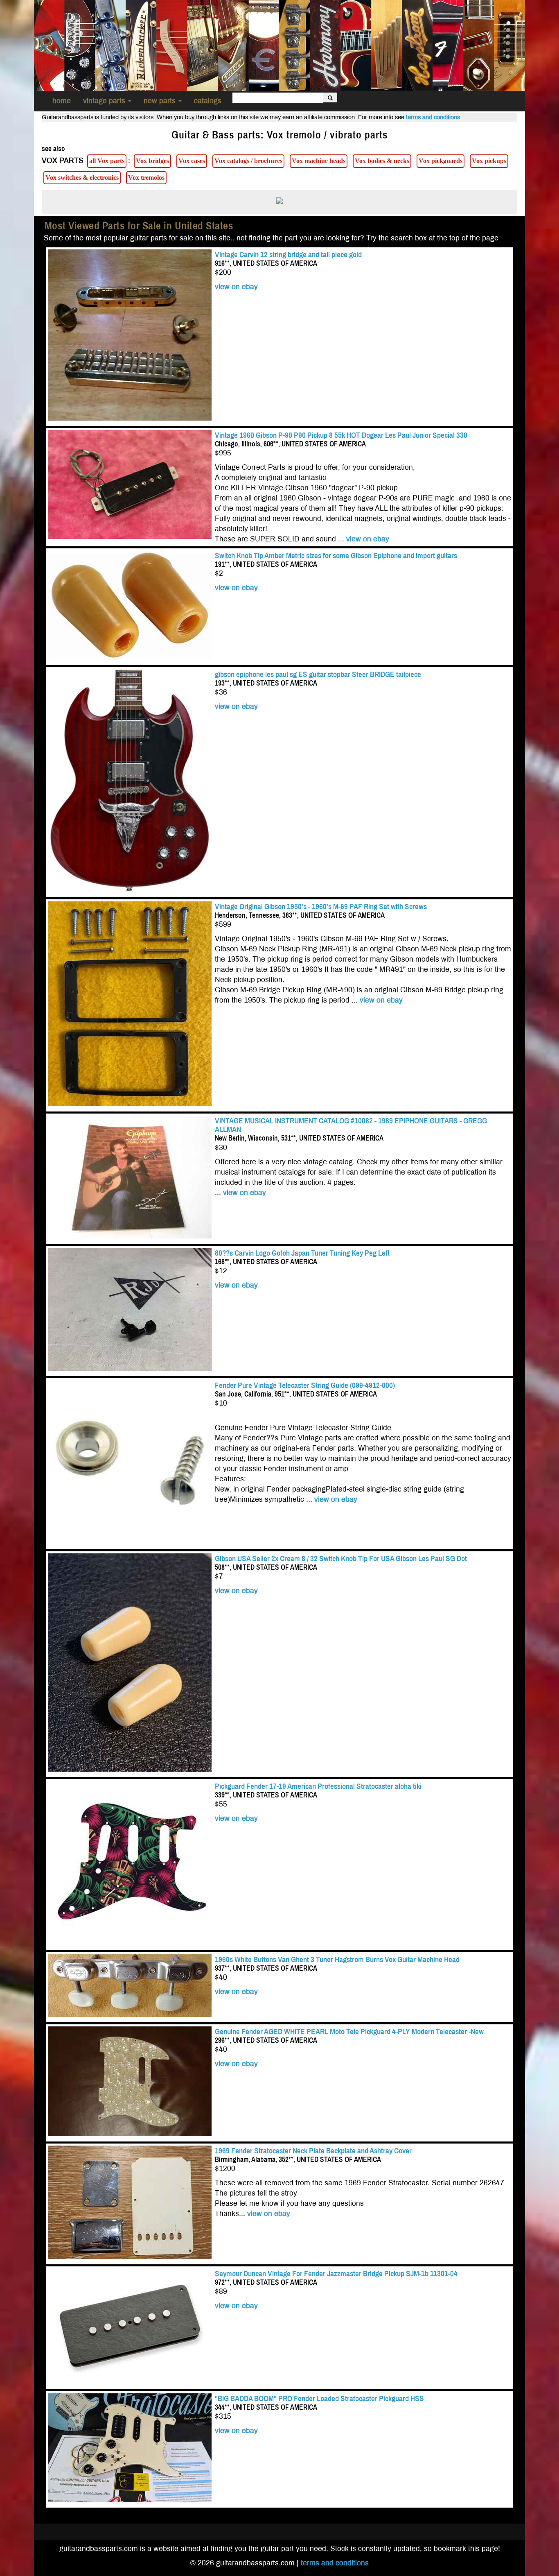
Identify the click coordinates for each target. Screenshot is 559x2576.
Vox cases (192, 161)
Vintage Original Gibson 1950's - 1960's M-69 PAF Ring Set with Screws (322, 907)
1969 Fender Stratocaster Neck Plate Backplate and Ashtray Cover (313, 2151)
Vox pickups (489, 161)
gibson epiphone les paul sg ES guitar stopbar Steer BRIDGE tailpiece (318, 674)
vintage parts (105, 101)
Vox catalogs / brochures (248, 161)
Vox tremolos (146, 178)
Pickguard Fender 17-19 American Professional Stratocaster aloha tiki (318, 1786)
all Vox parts (107, 161)
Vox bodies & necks (382, 161)
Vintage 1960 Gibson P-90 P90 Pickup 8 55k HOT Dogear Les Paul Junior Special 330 (341, 435)
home (62, 101)
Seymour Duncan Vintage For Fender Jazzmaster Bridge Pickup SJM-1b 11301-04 (336, 2274)
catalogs (208, 101)
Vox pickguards (441, 161)
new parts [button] (161, 101)
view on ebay (236, 287)
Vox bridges (152, 161)
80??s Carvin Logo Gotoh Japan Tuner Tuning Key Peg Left (302, 1253)
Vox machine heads (319, 161)
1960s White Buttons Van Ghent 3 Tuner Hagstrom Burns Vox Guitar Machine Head (337, 1959)
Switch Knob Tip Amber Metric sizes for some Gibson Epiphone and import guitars (336, 556)
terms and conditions (433, 117)
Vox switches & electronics (82, 178)
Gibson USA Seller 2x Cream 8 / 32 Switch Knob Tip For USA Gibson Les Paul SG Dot (341, 1559)
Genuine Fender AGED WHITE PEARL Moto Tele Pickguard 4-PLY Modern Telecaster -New (349, 2032)
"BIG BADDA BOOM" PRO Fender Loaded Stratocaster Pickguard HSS (319, 2398)
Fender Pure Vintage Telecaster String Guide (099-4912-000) (305, 1385)
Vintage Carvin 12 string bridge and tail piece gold (288, 255)
